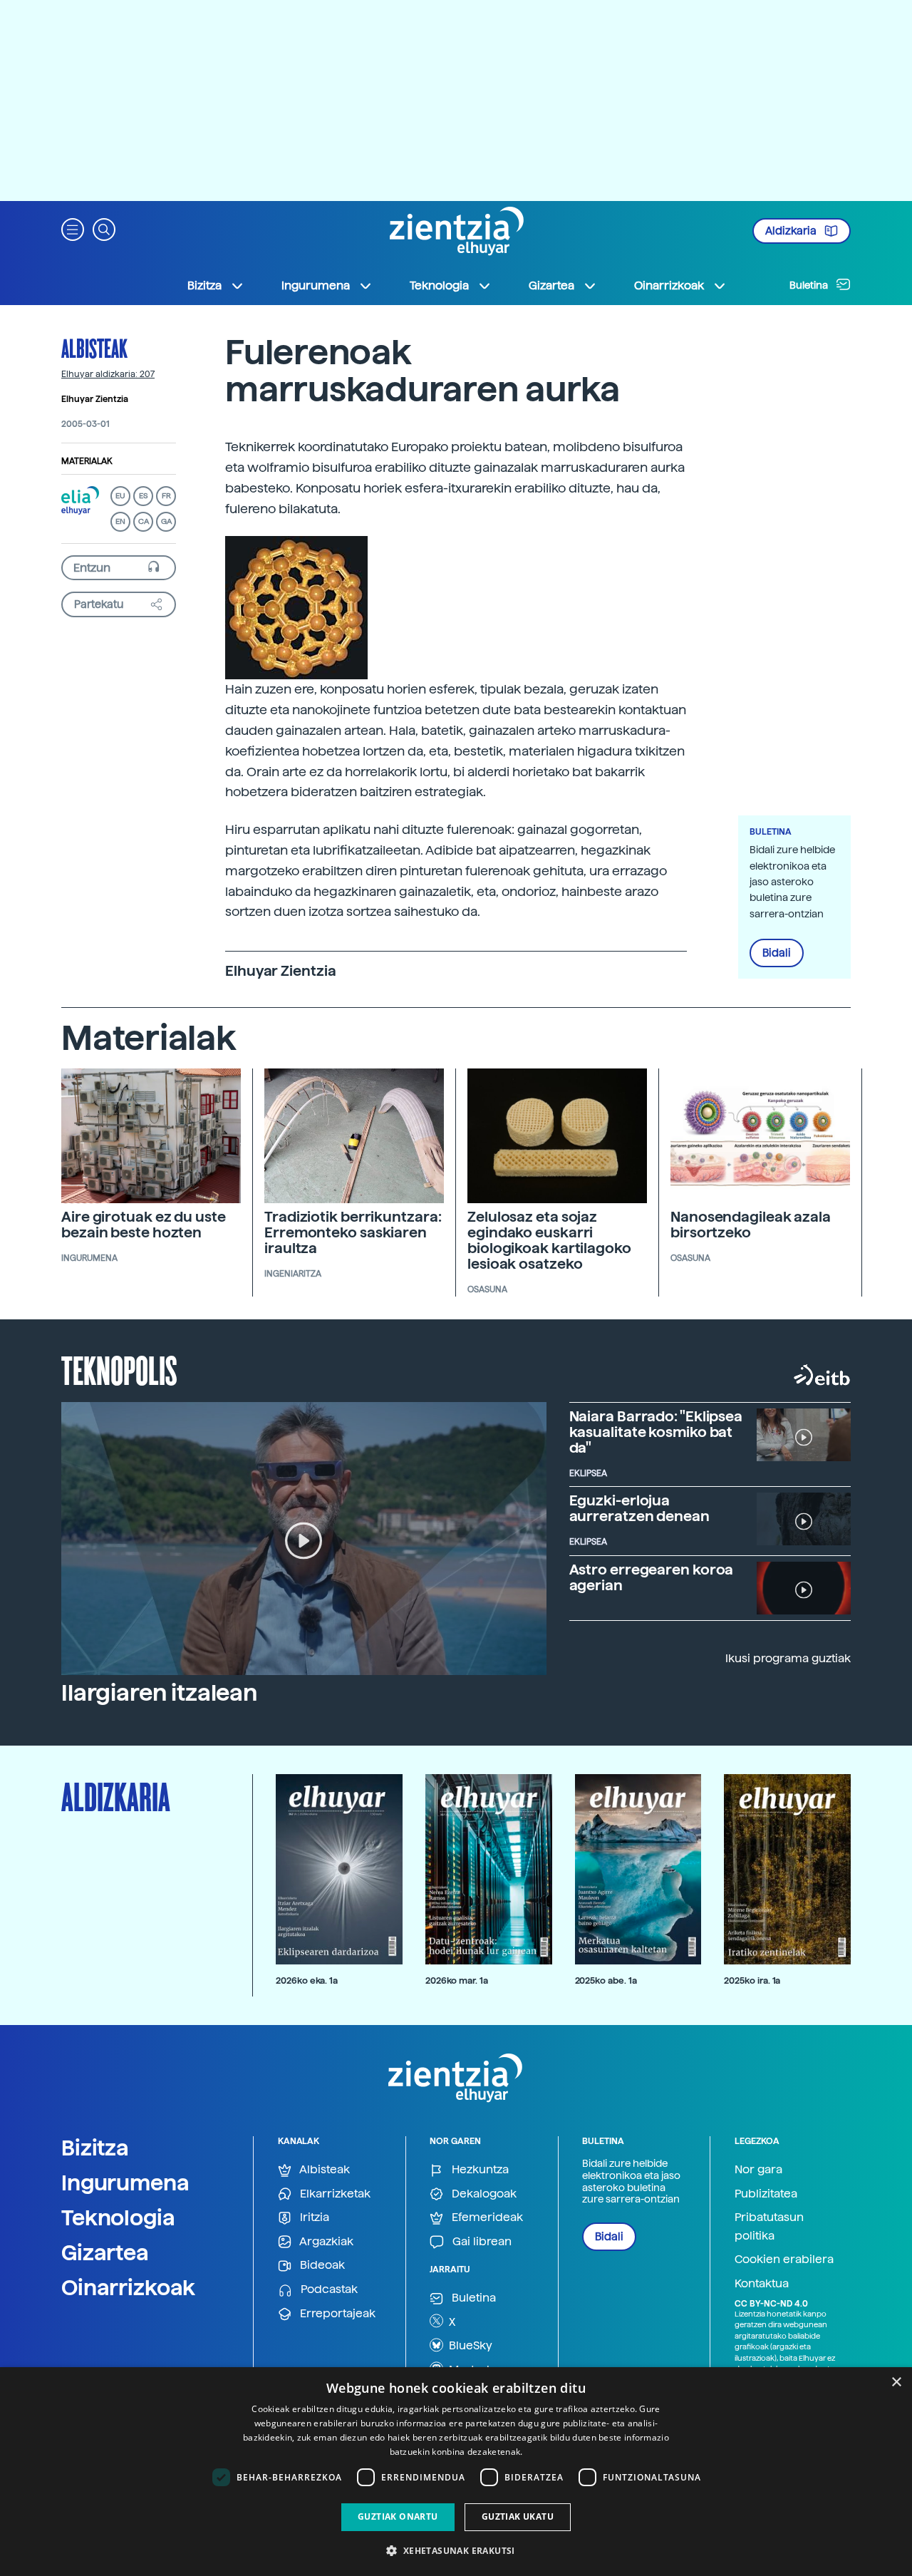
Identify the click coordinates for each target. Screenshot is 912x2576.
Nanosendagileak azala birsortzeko (751, 1225)
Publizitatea (766, 2194)
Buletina (810, 285)
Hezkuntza (479, 2169)
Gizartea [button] (551, 285)
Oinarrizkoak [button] (669, 285)
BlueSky (469, 2345)
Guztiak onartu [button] (398, 2516)
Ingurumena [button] (316, 285)
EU (120, 496)
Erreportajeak (336, 2313)
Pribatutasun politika (769, 2226)
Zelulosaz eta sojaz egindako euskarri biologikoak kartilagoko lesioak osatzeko (549, 1240)
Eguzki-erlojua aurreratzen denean (639, 1508)
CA (144, 521)
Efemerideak (486, 2217)
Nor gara (758, 2169)
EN (120, 521)
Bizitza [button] (204, 285)
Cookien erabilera (784, 2259)
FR (166, 496)
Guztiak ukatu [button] (518, 2516)
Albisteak (94, 348)
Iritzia (313, 2217)
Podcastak (328, 2289)
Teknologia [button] (439, 285)
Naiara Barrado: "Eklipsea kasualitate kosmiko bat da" (656, 1432)
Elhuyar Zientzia (95, 399)
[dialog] (456, 2472)
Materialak (87, 461)
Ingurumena (125, 2183)
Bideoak (321, 2265)
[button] (73, 228)
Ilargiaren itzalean (159, 1693)
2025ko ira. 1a (752, 1980)
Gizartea (105, 2252)
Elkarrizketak (334, 2194)
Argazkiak (325, 2241)
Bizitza (95, 2148)
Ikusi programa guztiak (788, 1658)
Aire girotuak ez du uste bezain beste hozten (144, 1225)
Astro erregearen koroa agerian (652, 1577)
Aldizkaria (792, 231)
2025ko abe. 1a (606, 1980)
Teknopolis (119, 1369)
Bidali (777, 953)
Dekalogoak (483, 2194)
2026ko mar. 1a (457, 1980)
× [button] (896, 2382)
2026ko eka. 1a (307, 1980)
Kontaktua (762, 2283)
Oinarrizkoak (128, 2287)
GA (166, 521)
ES (143, 496)
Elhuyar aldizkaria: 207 (108, 374)
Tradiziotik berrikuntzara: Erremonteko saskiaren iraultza (353, 1232)
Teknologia (118, 2217)
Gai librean (481, 2241)
